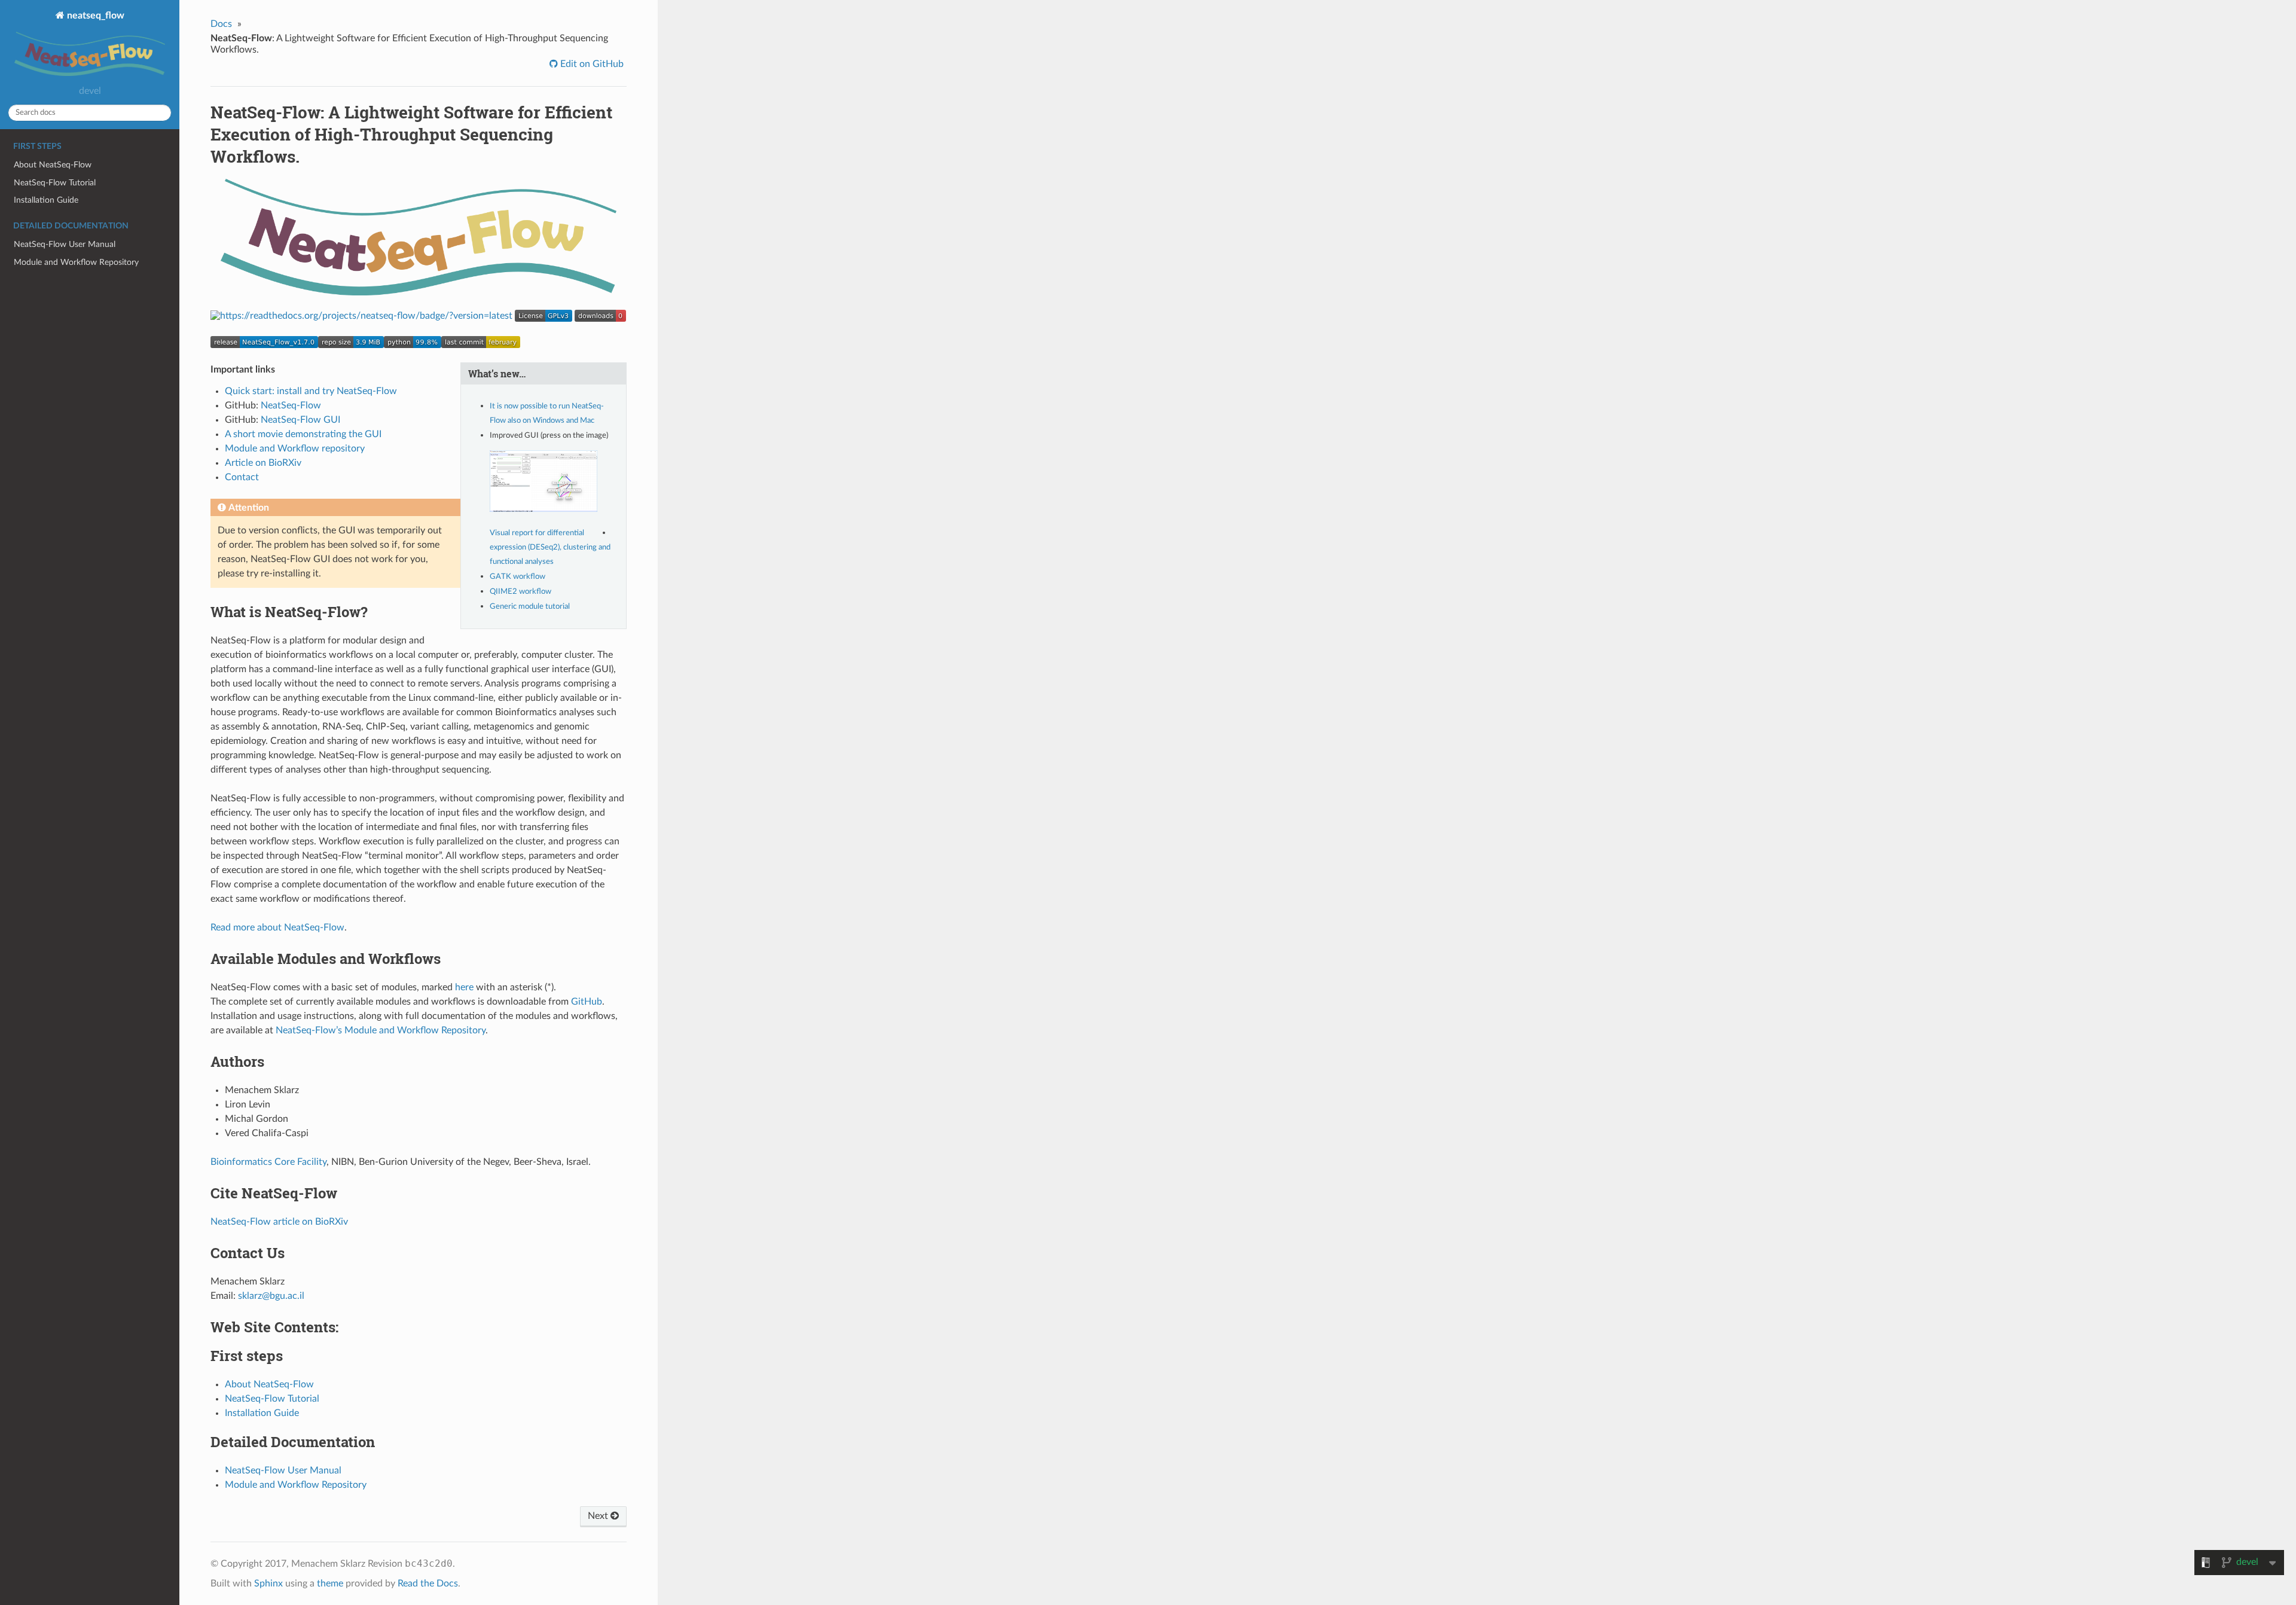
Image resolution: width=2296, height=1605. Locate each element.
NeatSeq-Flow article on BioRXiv (279, 1222)
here (464, 987)
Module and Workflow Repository (76, 262)
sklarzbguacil (271, 1296)
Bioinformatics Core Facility (268, 1162)
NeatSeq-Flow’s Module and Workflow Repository (381, 1030)
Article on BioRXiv (263, 463)
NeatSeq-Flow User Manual (65, 244)
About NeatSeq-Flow (53, 165)
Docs (221, 24)
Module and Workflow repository (295, 448)
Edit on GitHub (591, 64)
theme (330, 1583)
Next (599, 1516)
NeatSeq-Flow (291, 405)
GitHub (587, 1002)
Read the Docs (428, 1583)
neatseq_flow (94, 16)
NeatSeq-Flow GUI (300, 420)
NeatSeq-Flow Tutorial (55, 183)
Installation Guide (46, 200)
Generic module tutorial (530, 607)
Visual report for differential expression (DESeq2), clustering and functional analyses (550, 547)
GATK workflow (517, 577)
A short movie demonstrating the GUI (303, 434)
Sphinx (268, 1583)
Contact (242, 477)
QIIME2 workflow (520, 592)
